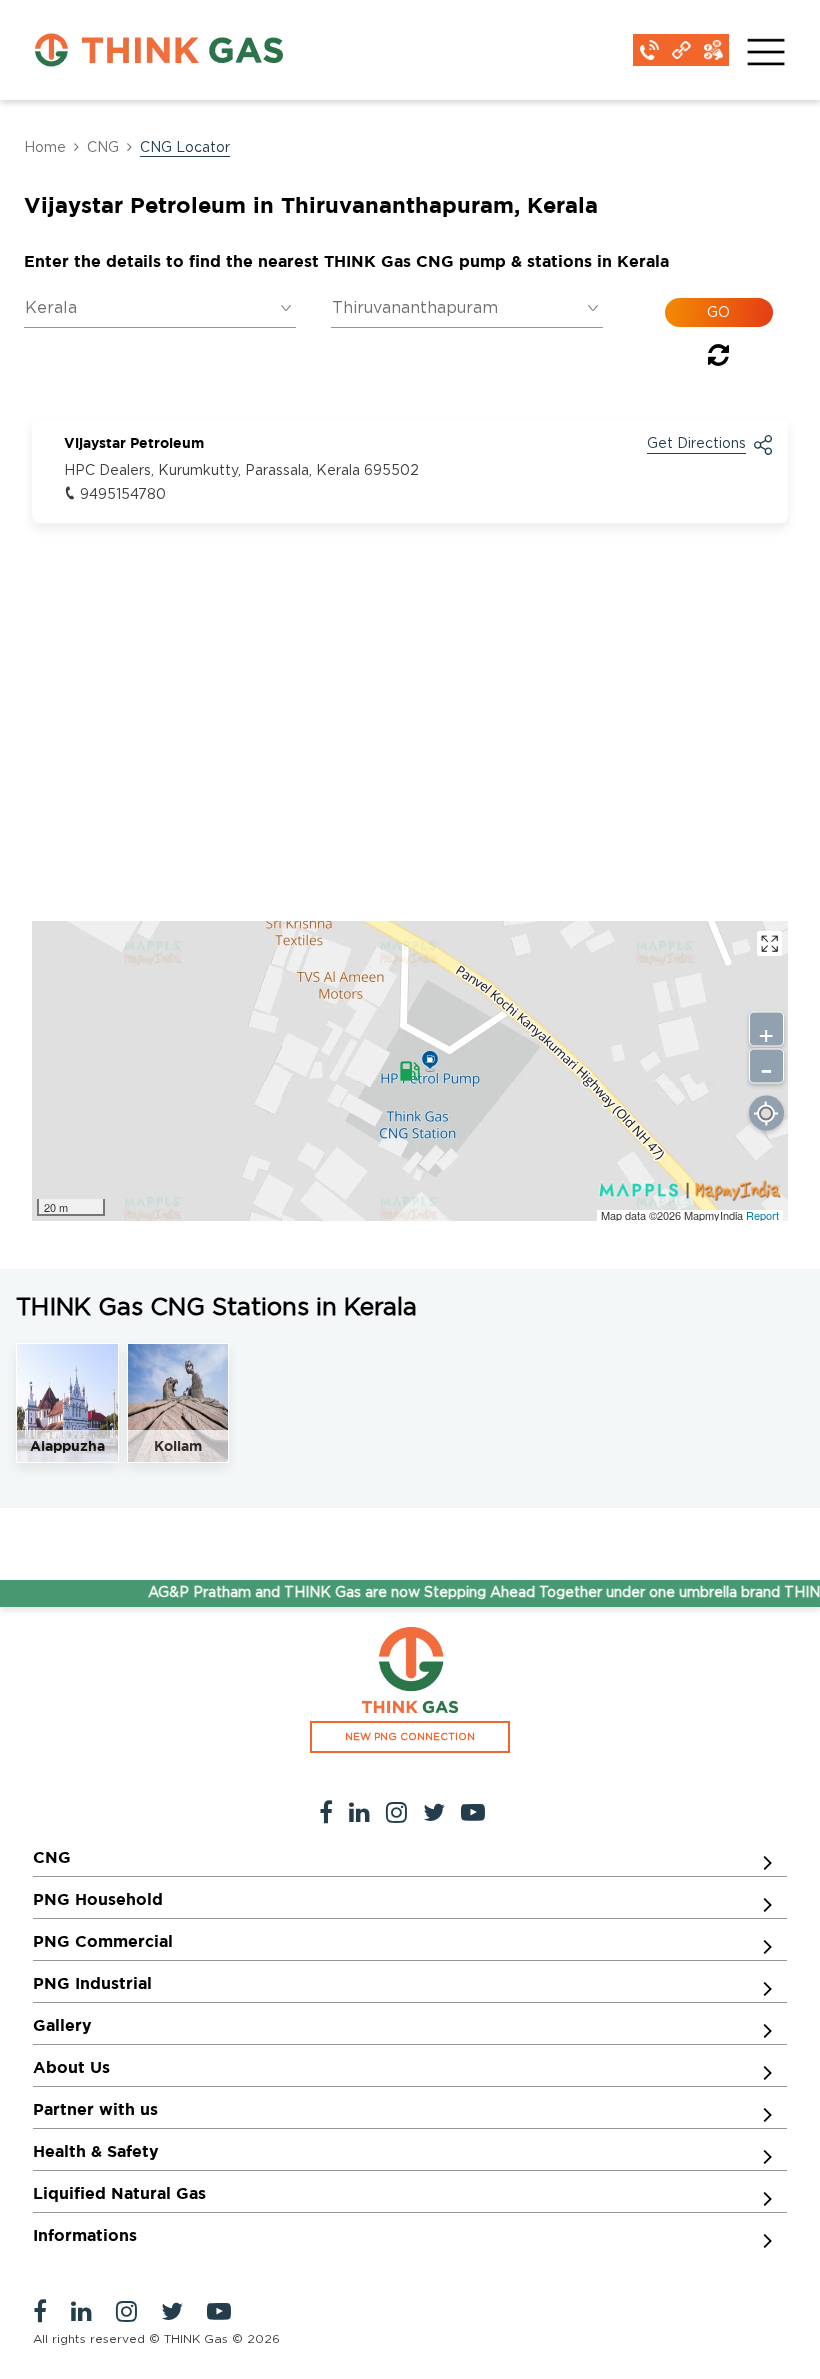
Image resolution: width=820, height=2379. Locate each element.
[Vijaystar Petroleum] (410, 1071)
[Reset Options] (718, 359)
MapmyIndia (715, 1215)
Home (45, 148)
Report (762, 1215)
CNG (103, 148)
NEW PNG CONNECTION (410, 1737)
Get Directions (696, 444)
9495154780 (123, 495)
